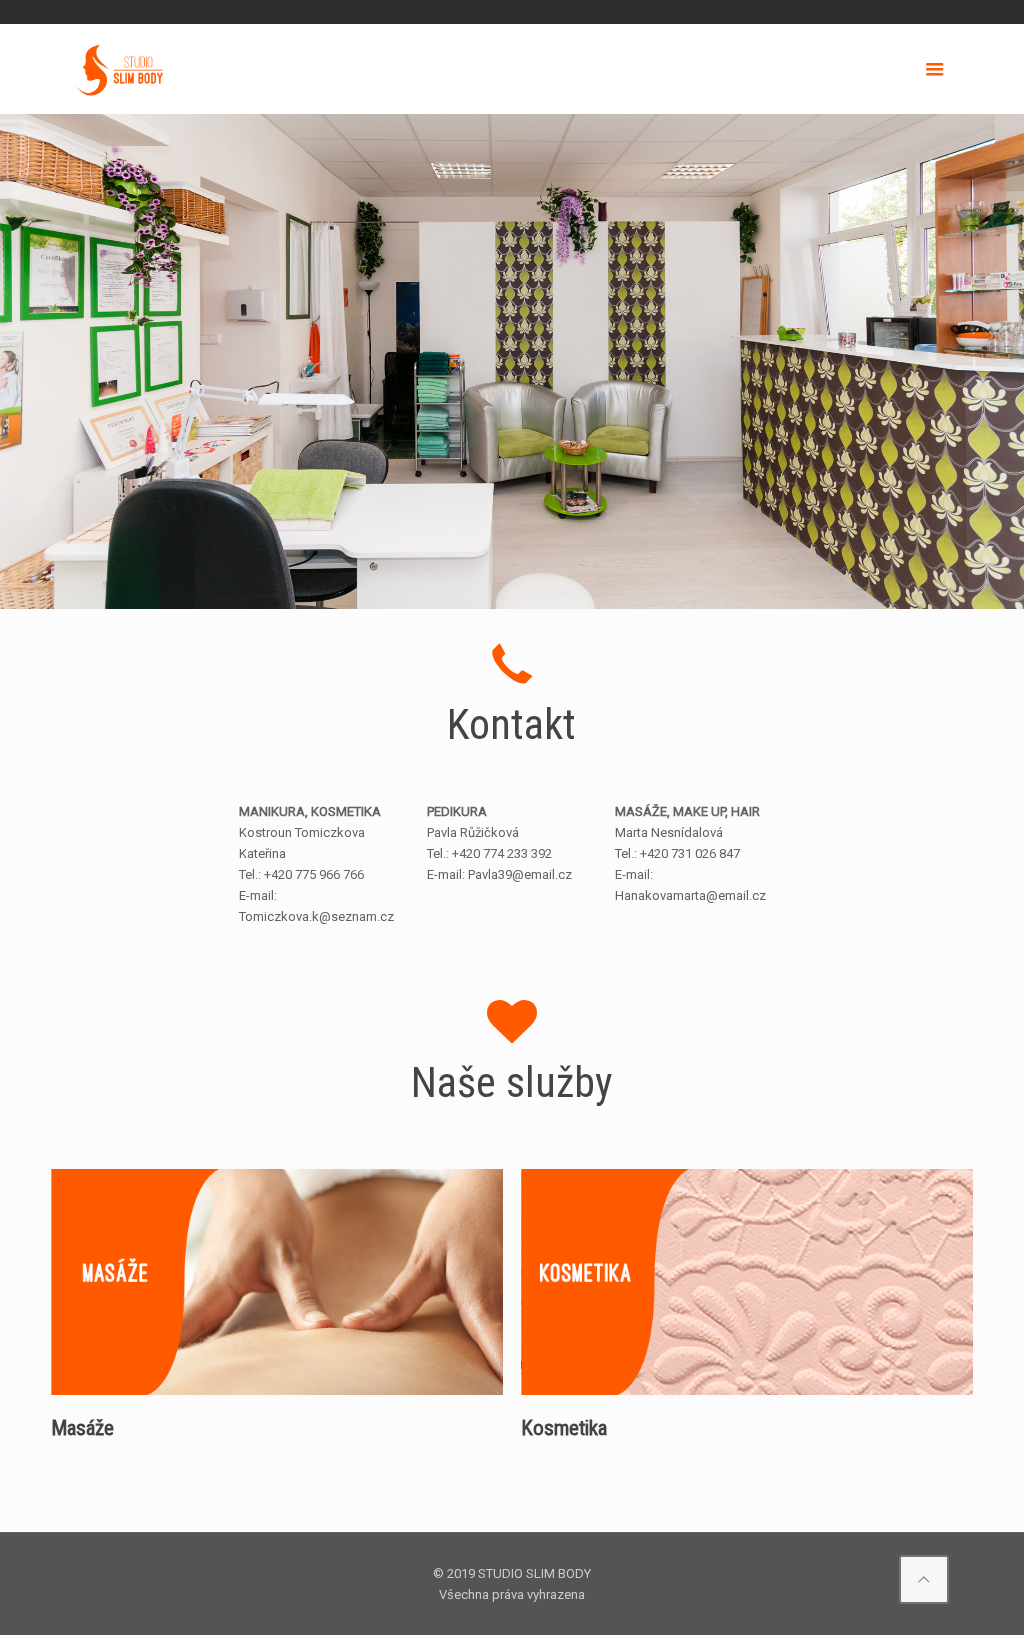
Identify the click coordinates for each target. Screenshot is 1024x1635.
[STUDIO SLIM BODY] (120, 69)
